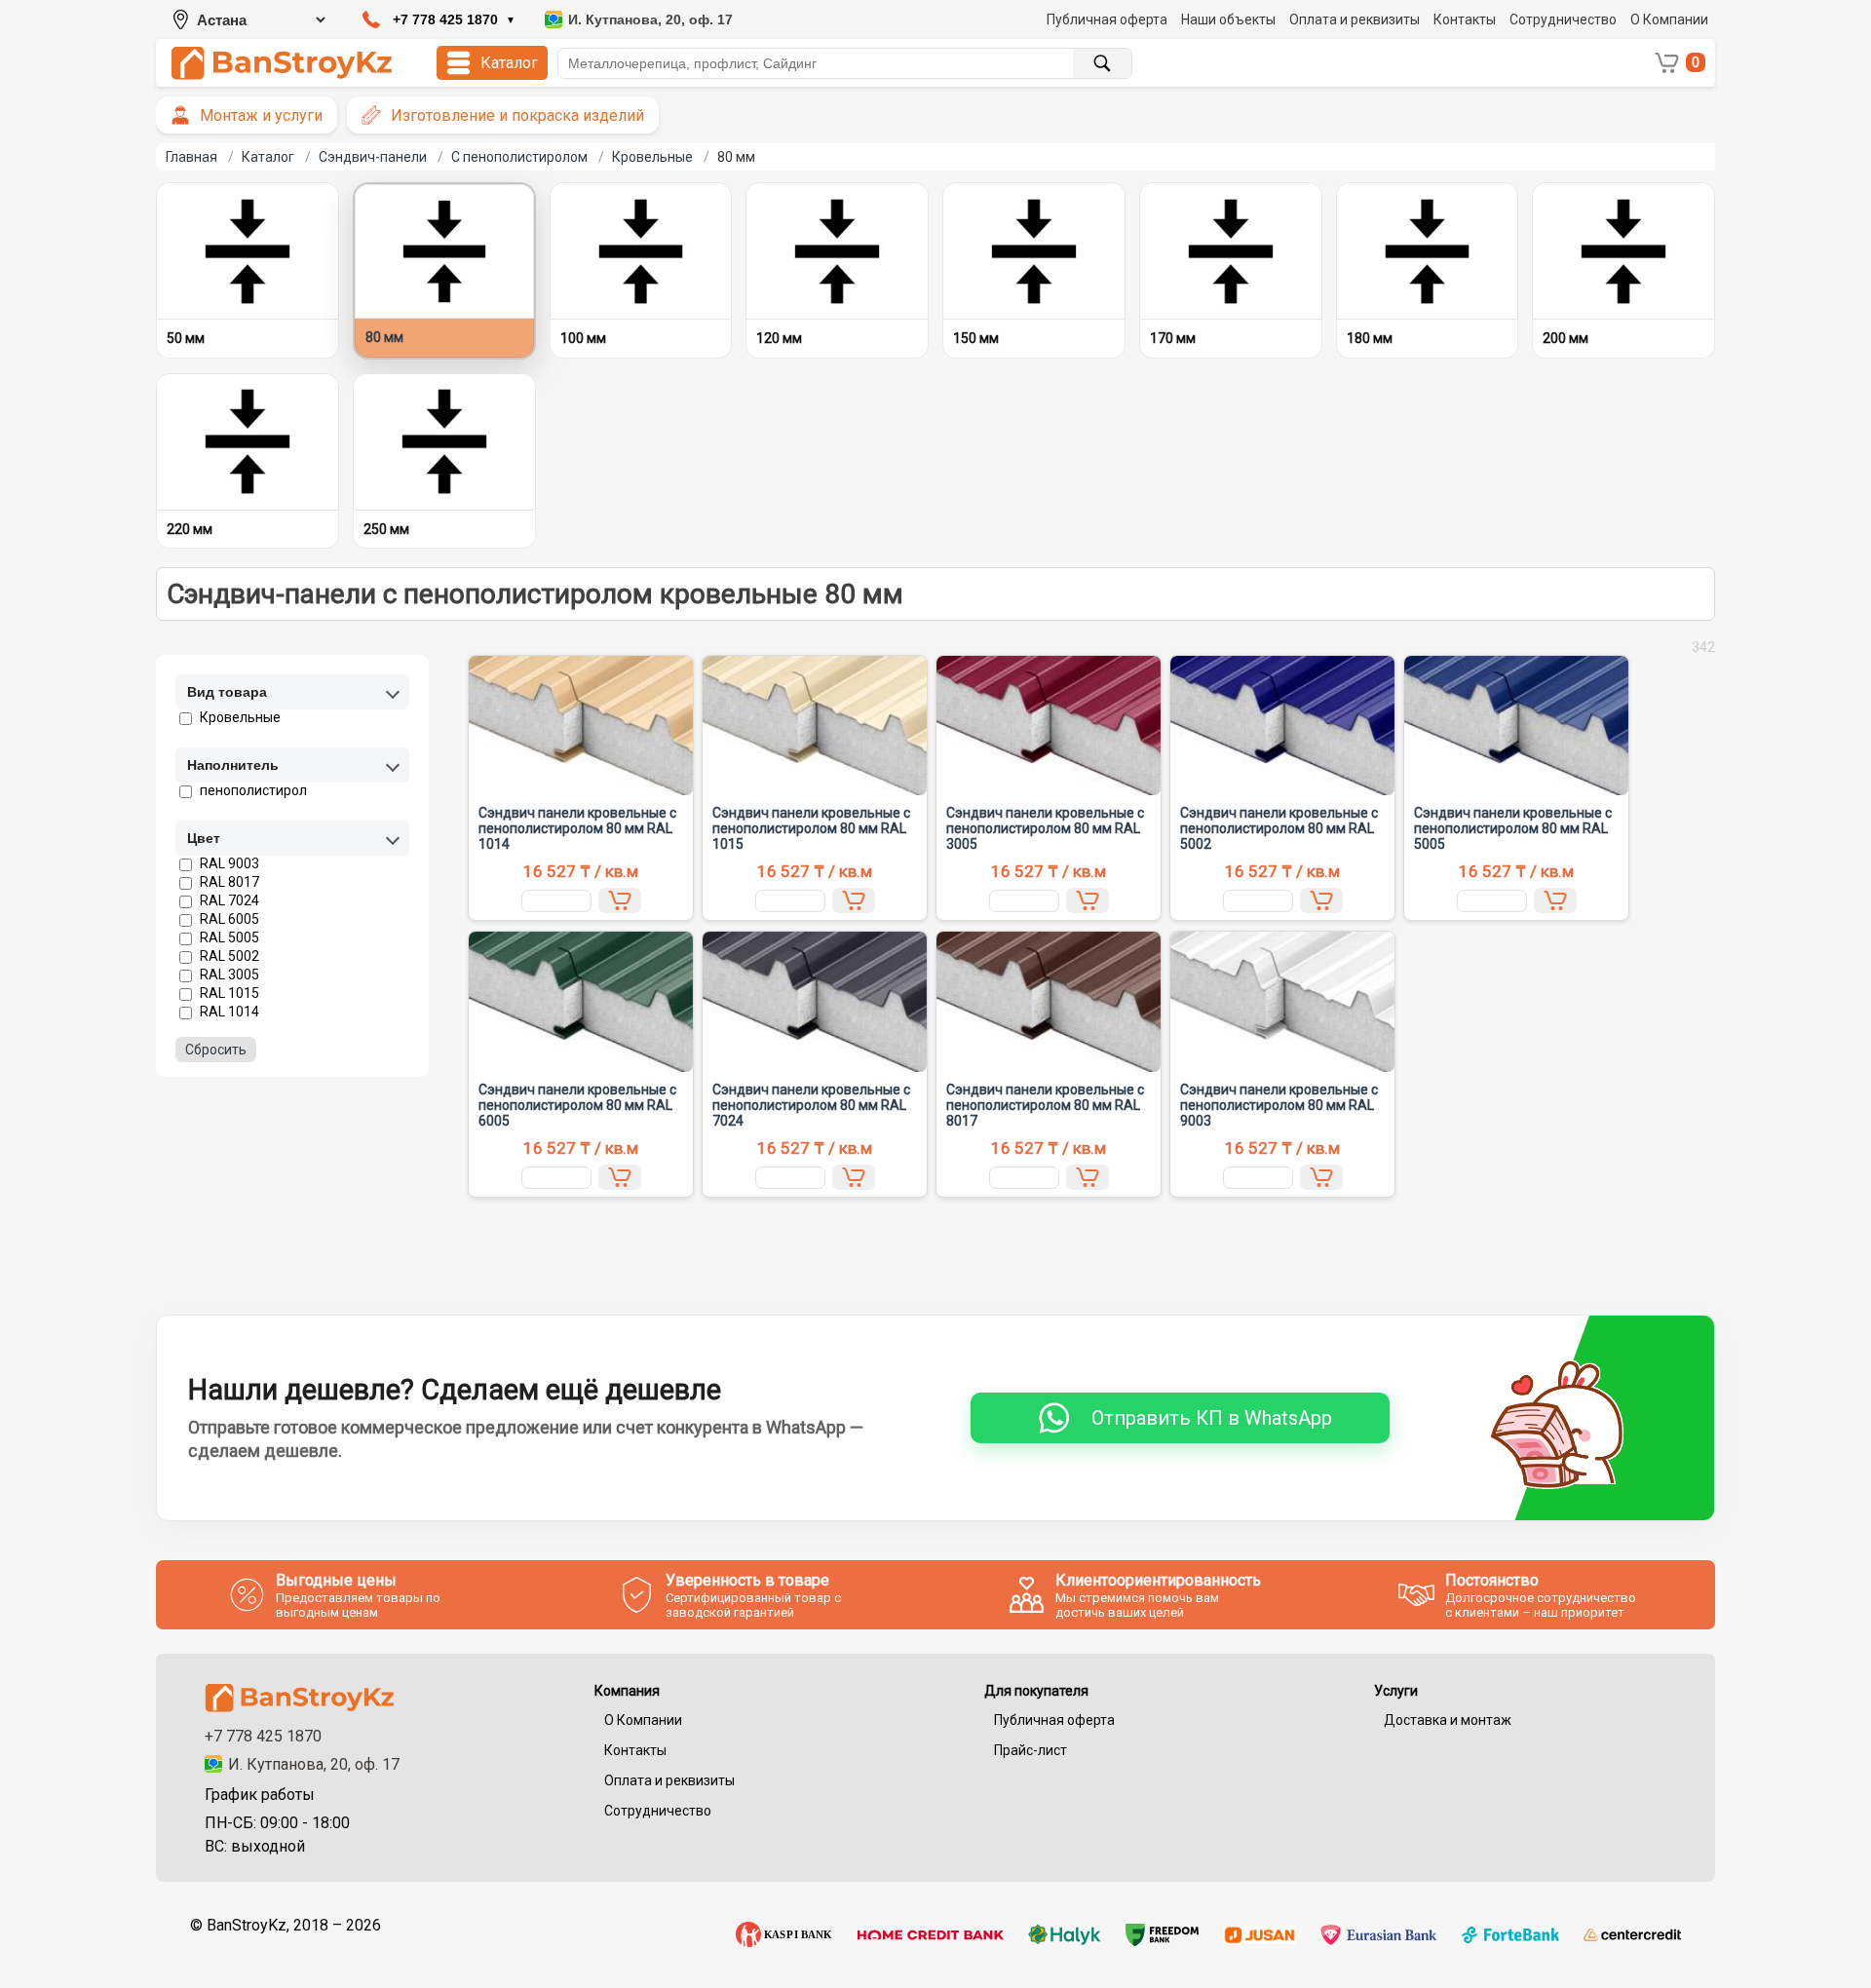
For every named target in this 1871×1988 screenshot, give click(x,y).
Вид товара (227, 692)
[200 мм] (1623, 251)
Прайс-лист (1031, 1750)
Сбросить (216, 1050)
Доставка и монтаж (1448, 1720)
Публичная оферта (1107, 19)
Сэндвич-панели (373, 157)
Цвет (204, 838)
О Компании (1669, 19)
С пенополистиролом (519, 157)
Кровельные (652, 157)
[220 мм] (248, 442)
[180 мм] (1428, 251)
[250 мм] (444, 442)
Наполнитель (233, 765)
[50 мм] (248, 251)
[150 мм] (1034, 251)
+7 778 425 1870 (263, 1736)
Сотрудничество (1563, 19)
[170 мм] (1231, 251)
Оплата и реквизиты (1355, 19)
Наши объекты (1228, 19)
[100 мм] (641, 251)
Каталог (268, 157)
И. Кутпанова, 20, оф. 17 (314, 1764)
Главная (191, 157)
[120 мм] (837, 251)
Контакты (1465, 19)
